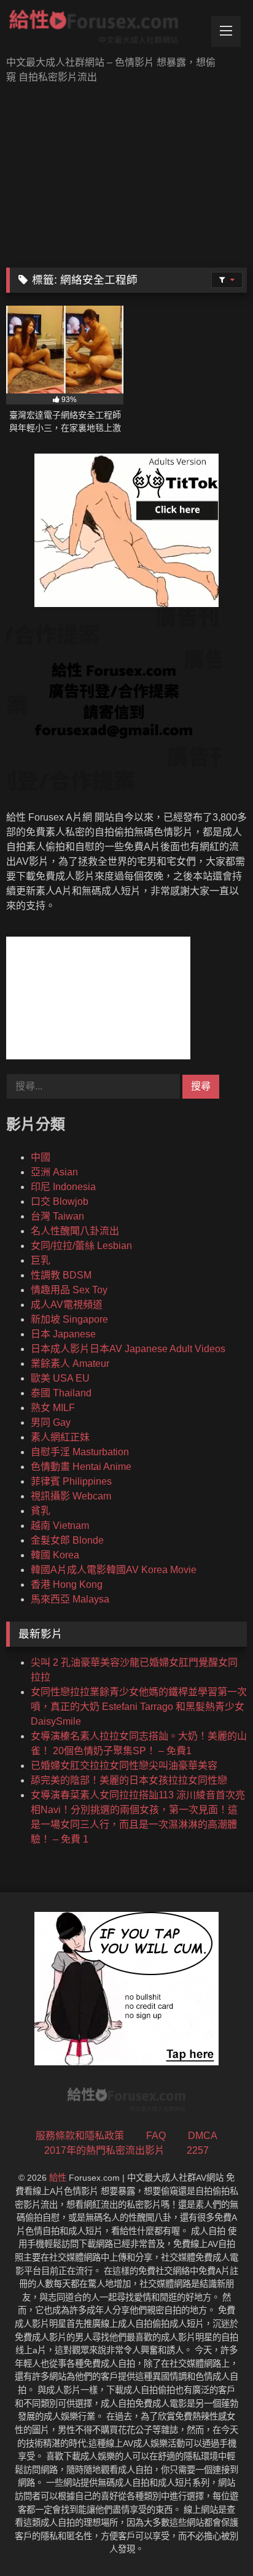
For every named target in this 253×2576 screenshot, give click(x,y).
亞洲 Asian (54, 1172)
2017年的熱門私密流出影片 (104, 2150)
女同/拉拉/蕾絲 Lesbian (81, 1246)
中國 (41, 1157)
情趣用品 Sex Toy (69, 1290)
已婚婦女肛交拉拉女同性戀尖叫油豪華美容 (124, 1766)
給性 (58, 2178)
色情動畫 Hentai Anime (81, 1467)
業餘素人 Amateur (70, 1363)
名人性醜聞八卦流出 (75, 1231)
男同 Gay (51, 1422)
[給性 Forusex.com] (104, 29)
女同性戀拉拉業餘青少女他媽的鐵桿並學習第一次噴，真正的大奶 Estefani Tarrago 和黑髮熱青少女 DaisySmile (139, 1707)
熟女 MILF (53, 1408)
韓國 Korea (55, 1555)
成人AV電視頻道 (67, 1305)
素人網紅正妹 (60, 1437)
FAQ (156, 2136)
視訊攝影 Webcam (71, 1496)
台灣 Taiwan (57, 1216)
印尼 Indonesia (63, 1187)
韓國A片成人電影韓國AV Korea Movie (114, 1570)
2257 (198, 2150)
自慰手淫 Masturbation (80, 1452)
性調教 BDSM (61, 1275)
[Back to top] (215, 2539)
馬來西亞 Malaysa (70, 1599)
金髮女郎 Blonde (67, 1540)
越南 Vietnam (60, 1526)
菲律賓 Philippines (71, 1481)
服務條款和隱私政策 (80, 2136)
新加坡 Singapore (69, 1319)
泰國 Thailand (61, 1393)
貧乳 (41, 1511)
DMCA (203, 2136)
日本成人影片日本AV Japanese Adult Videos (128, 1349)
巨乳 (41, 1260)
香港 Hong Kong (67, 1584)
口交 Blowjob (60, 1201)
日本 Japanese (63, 1334)
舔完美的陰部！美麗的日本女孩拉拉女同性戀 (129, 1780)
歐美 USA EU (60, 1378)
